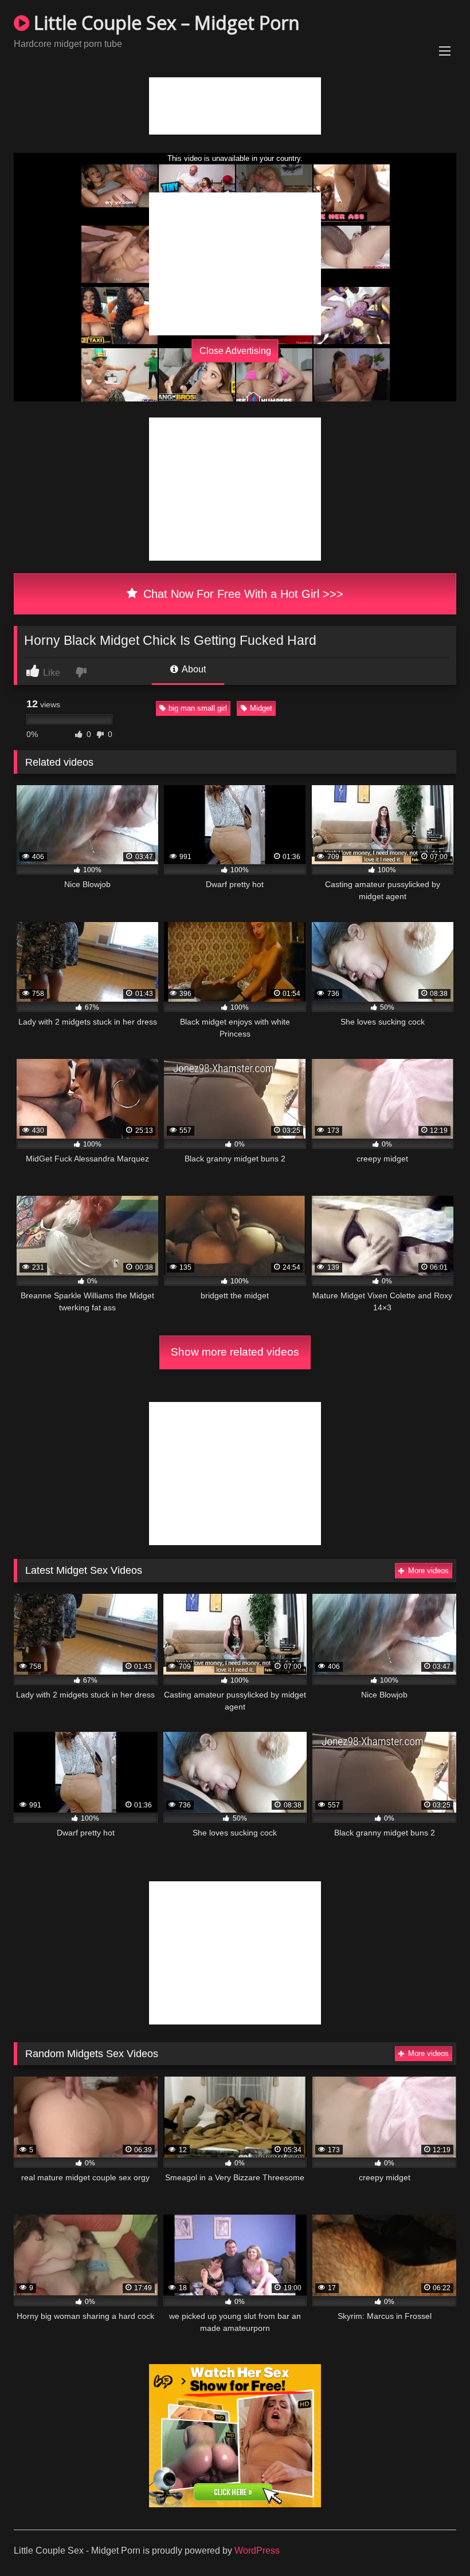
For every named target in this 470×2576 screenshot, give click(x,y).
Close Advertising (235, 351)
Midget (261, 708)
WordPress (257, 2551)
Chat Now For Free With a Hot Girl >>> (242, 594)
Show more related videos (235, 1352)
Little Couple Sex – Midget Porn (164, 23)
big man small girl (198, 708)
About (193, 669)
